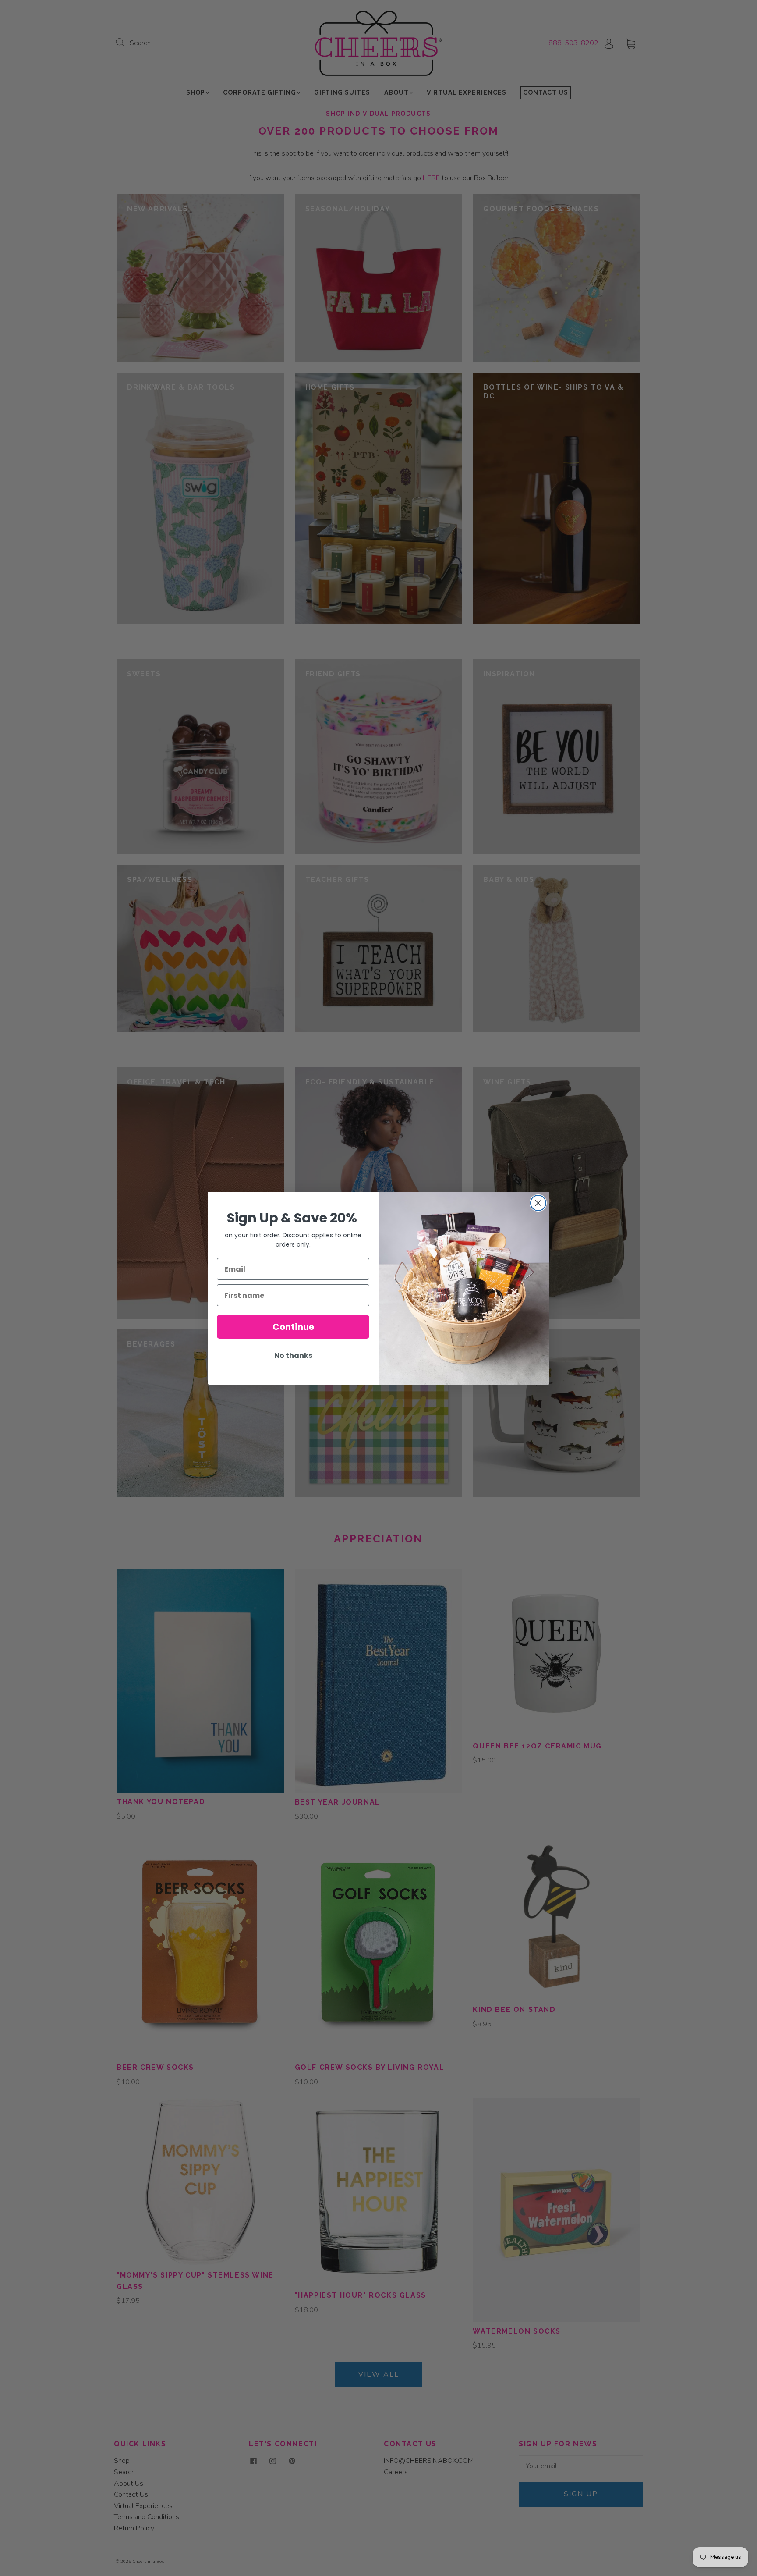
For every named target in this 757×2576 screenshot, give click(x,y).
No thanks (293, 1356)
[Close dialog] (538, 1203)
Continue (293, 1327)
